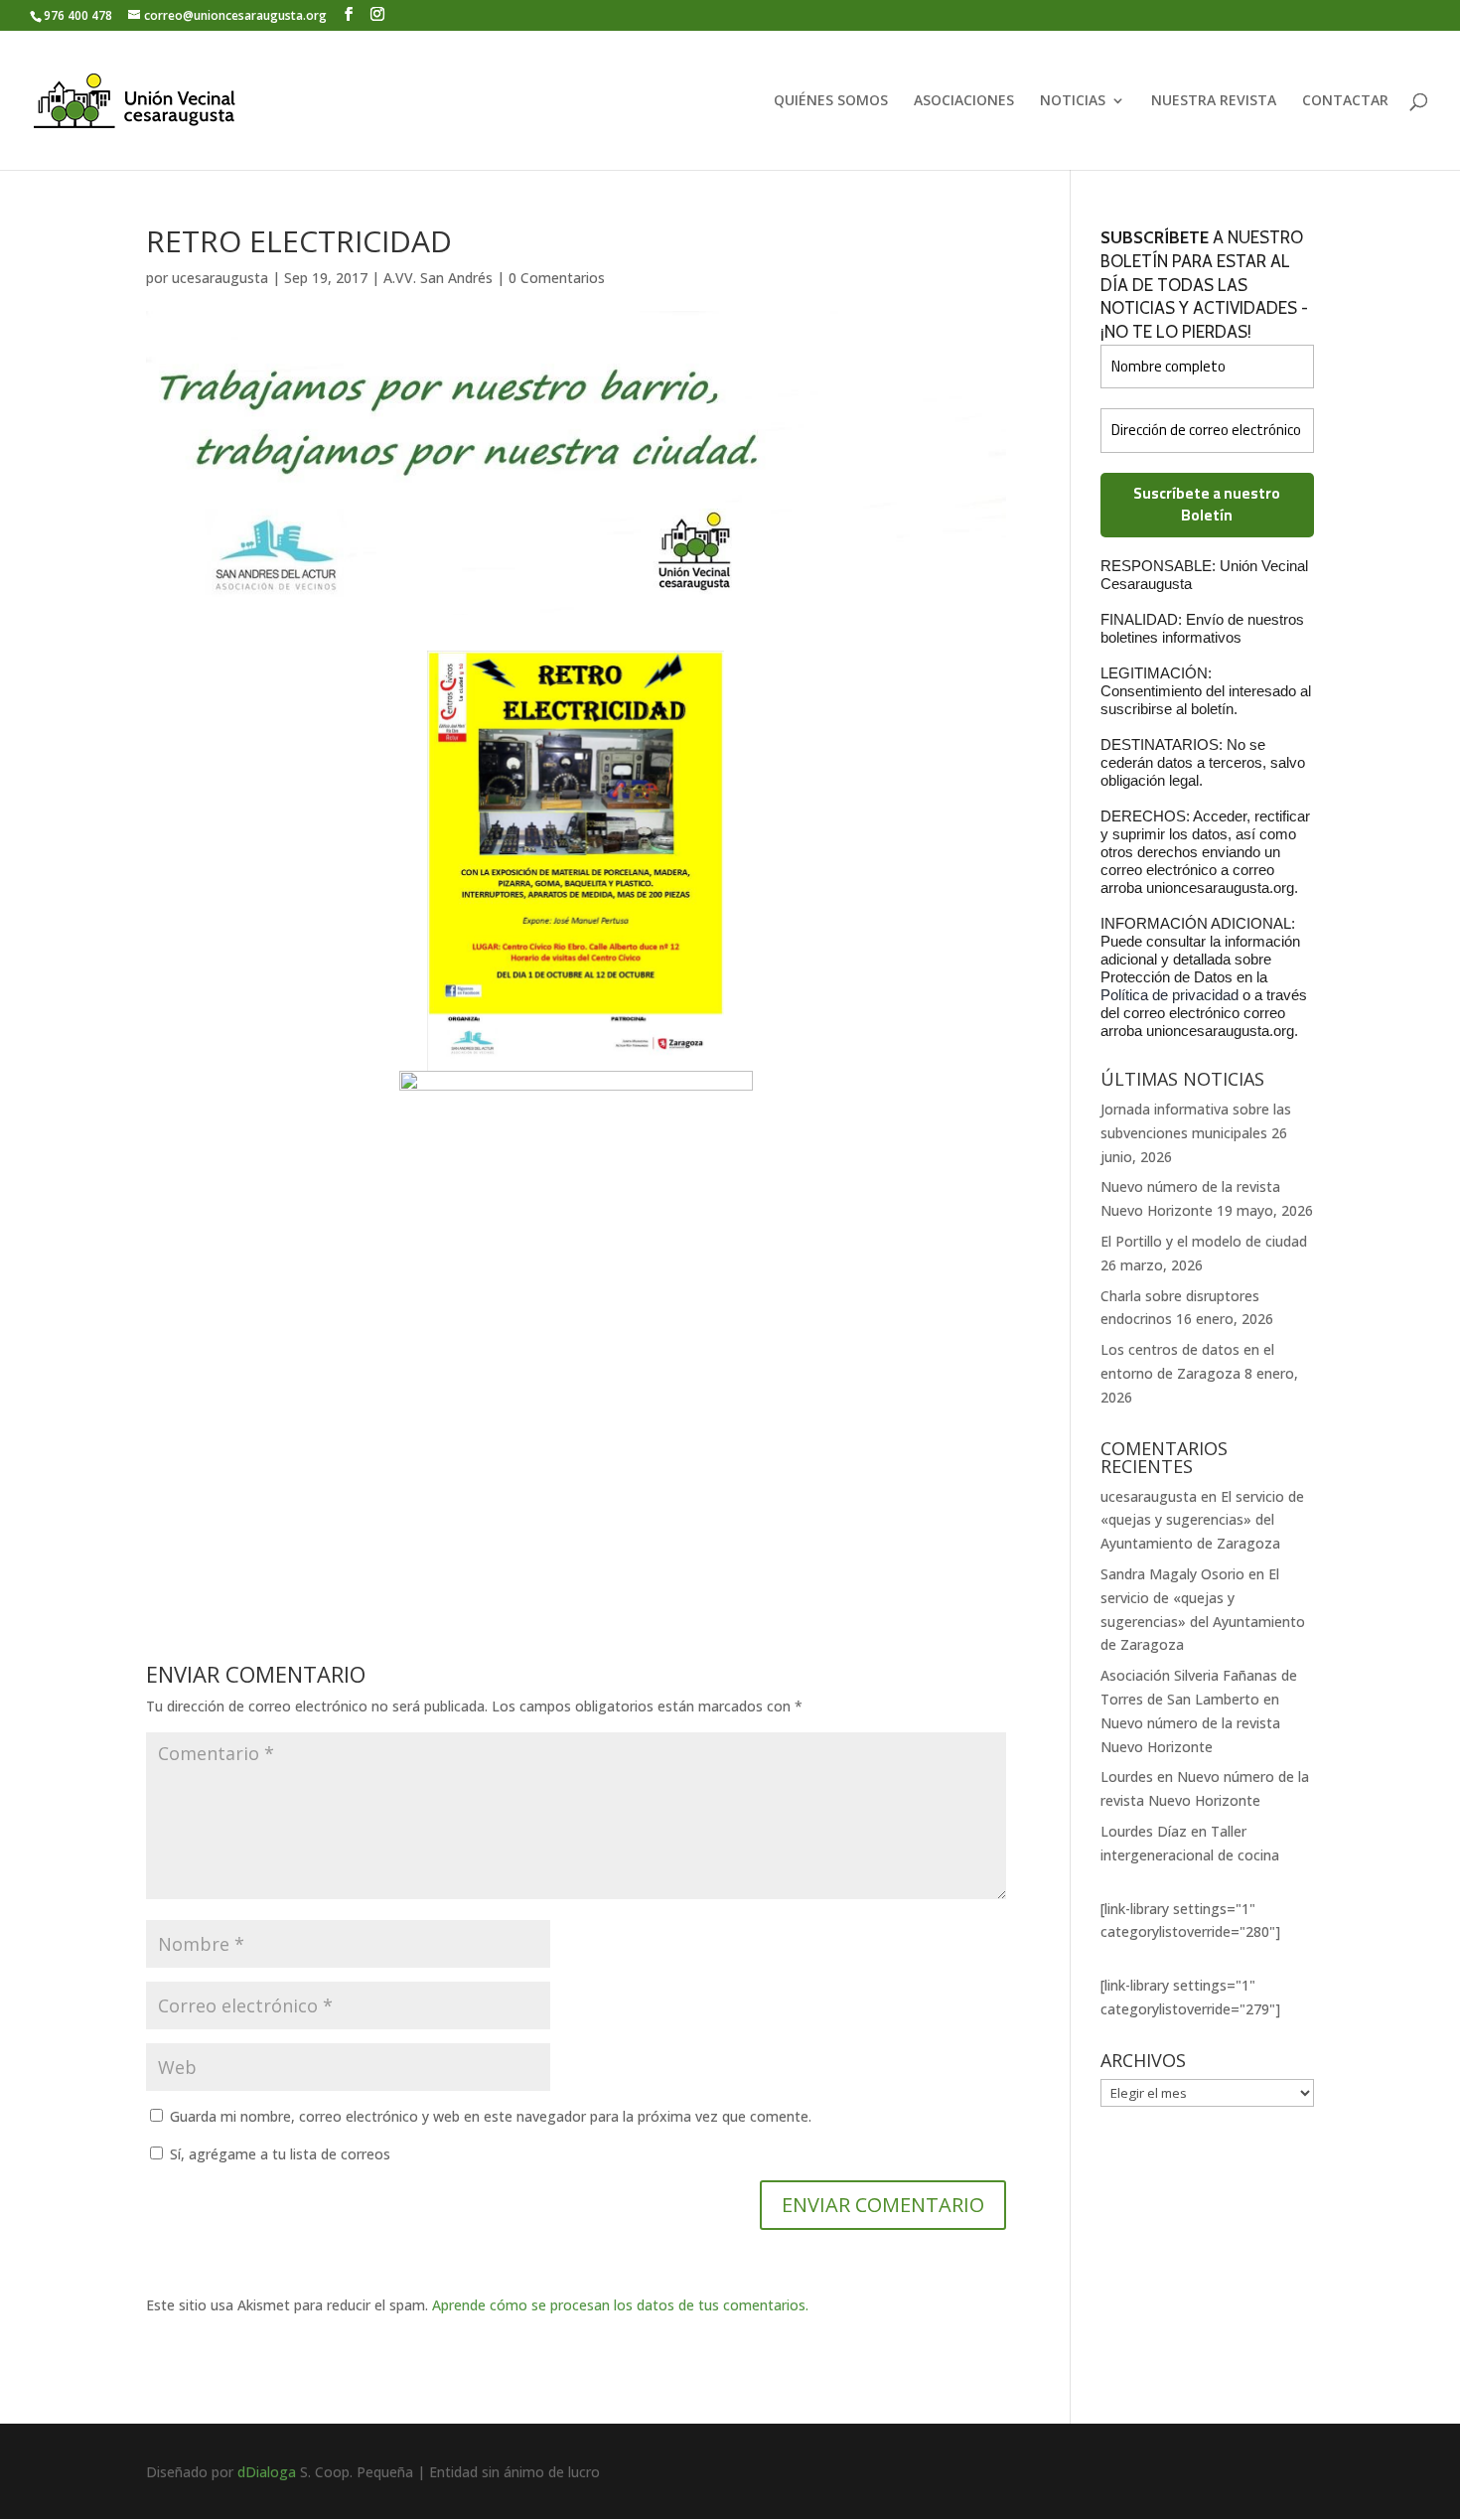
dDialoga (267, 2472)
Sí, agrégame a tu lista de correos (278, 2154)
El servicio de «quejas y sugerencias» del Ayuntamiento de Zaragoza (1202, 1520)
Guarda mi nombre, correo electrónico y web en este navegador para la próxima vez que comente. (491, 2116)
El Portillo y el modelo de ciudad (1204, 1241)
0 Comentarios (557, 278)
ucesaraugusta (220, 278)
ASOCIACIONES (964, 101)
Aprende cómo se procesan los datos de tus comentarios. (620, 2305)
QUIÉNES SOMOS (831, 101)
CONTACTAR (1345, 101)
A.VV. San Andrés (438, 278)
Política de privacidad (1171, 995)
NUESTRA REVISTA (1214, 101)
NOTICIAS (1073, 101)
